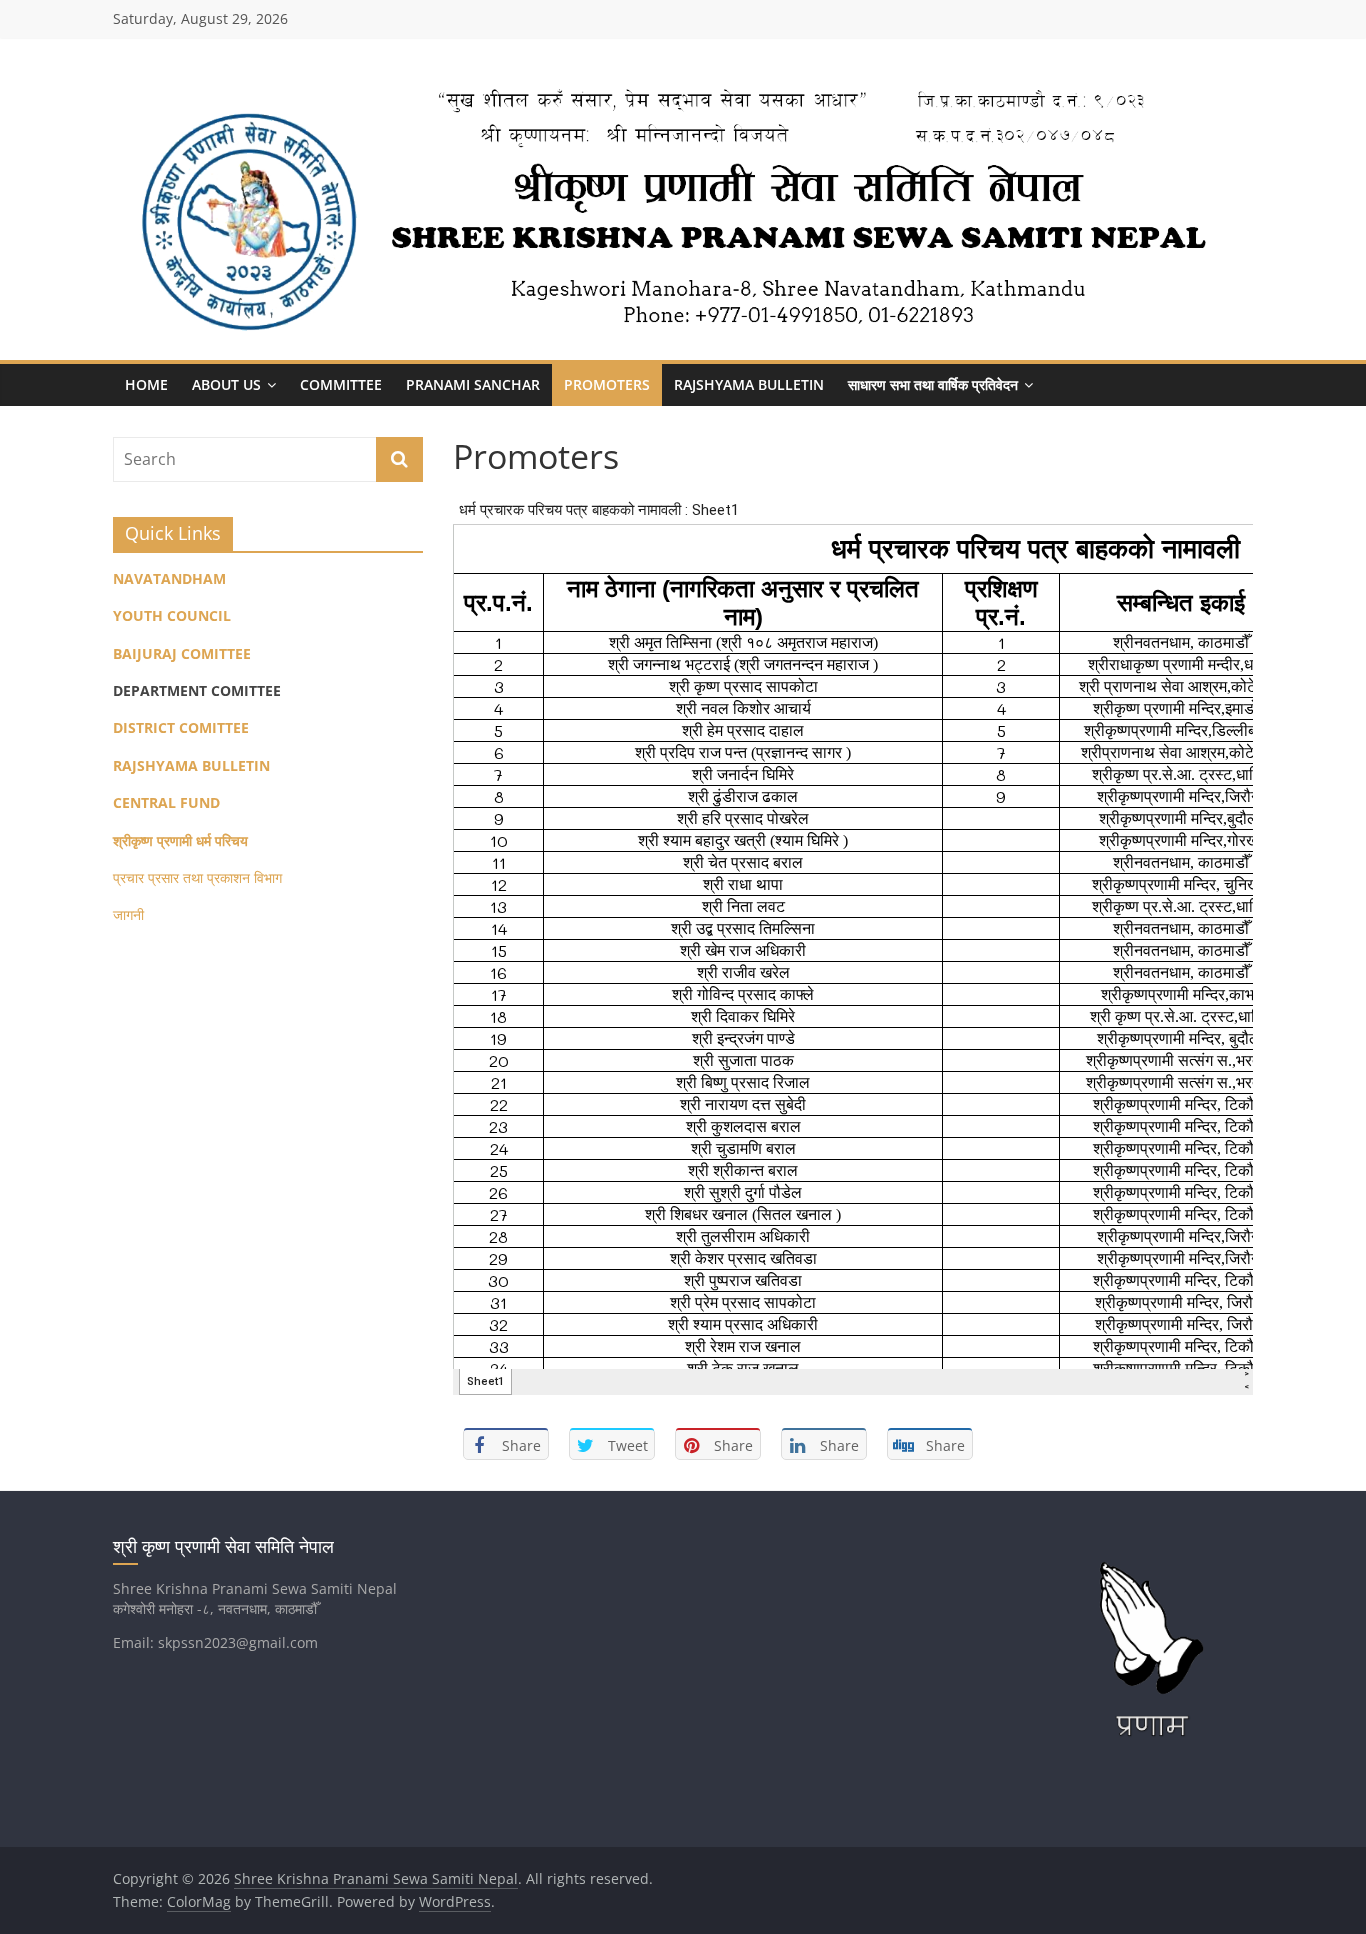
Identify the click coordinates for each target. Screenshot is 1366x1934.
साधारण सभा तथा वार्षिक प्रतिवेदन (933, 384)
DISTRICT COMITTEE (181, 727)
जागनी (128, 914)
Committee (341, 384)
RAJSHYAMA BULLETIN (191, 765)
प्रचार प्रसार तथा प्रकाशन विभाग (197, 877)
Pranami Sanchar (473, 384)
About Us (226, 384)
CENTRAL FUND (166, 802)
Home (146, 384)
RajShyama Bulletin (749, 384)
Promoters (607, 384)
